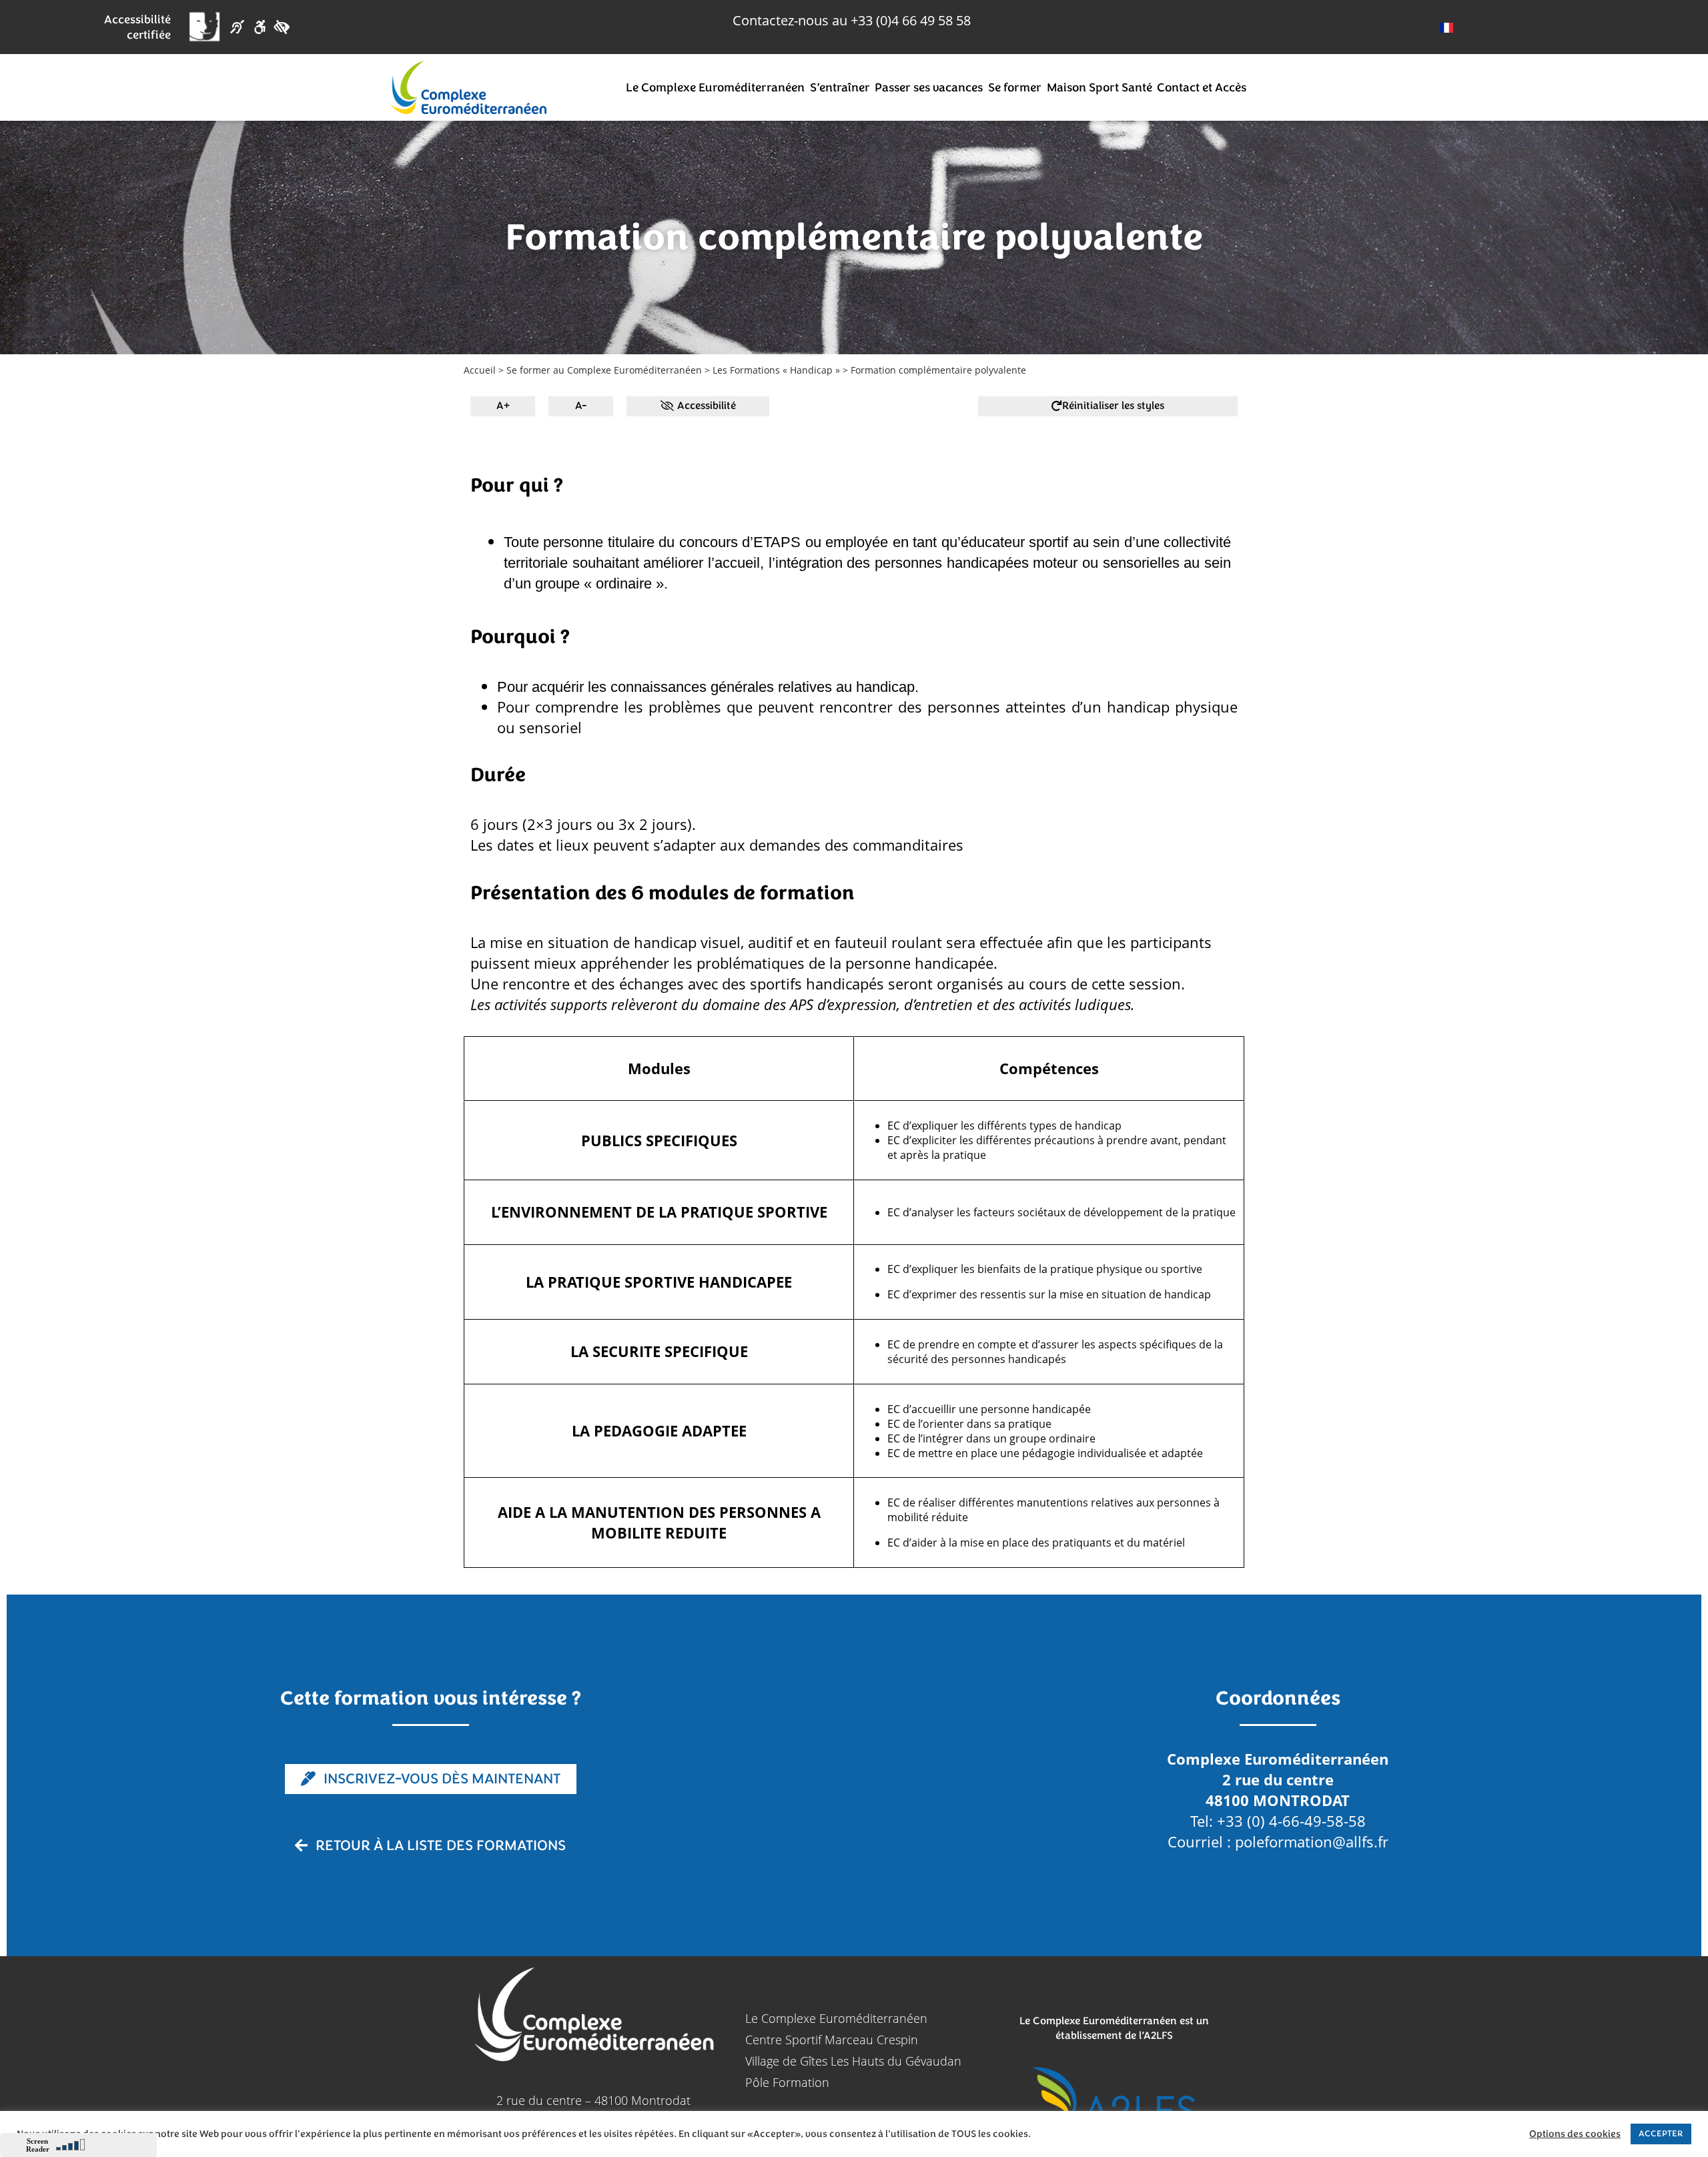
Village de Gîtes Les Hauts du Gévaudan (853, 2061)
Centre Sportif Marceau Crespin (832, 2040)
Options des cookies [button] (1575, 2134)
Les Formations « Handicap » (776, 370)
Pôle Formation (787, 2082)
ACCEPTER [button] (1661, 2134)
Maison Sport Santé (1100, 87)
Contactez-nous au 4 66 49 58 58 (852, 20)
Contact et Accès (1202, 87)
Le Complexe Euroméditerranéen (715, 87)
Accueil (480, 370)
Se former (1015, 87)
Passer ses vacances (929, 87)
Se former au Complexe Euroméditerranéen (604, 370)
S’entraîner (840, 87)
